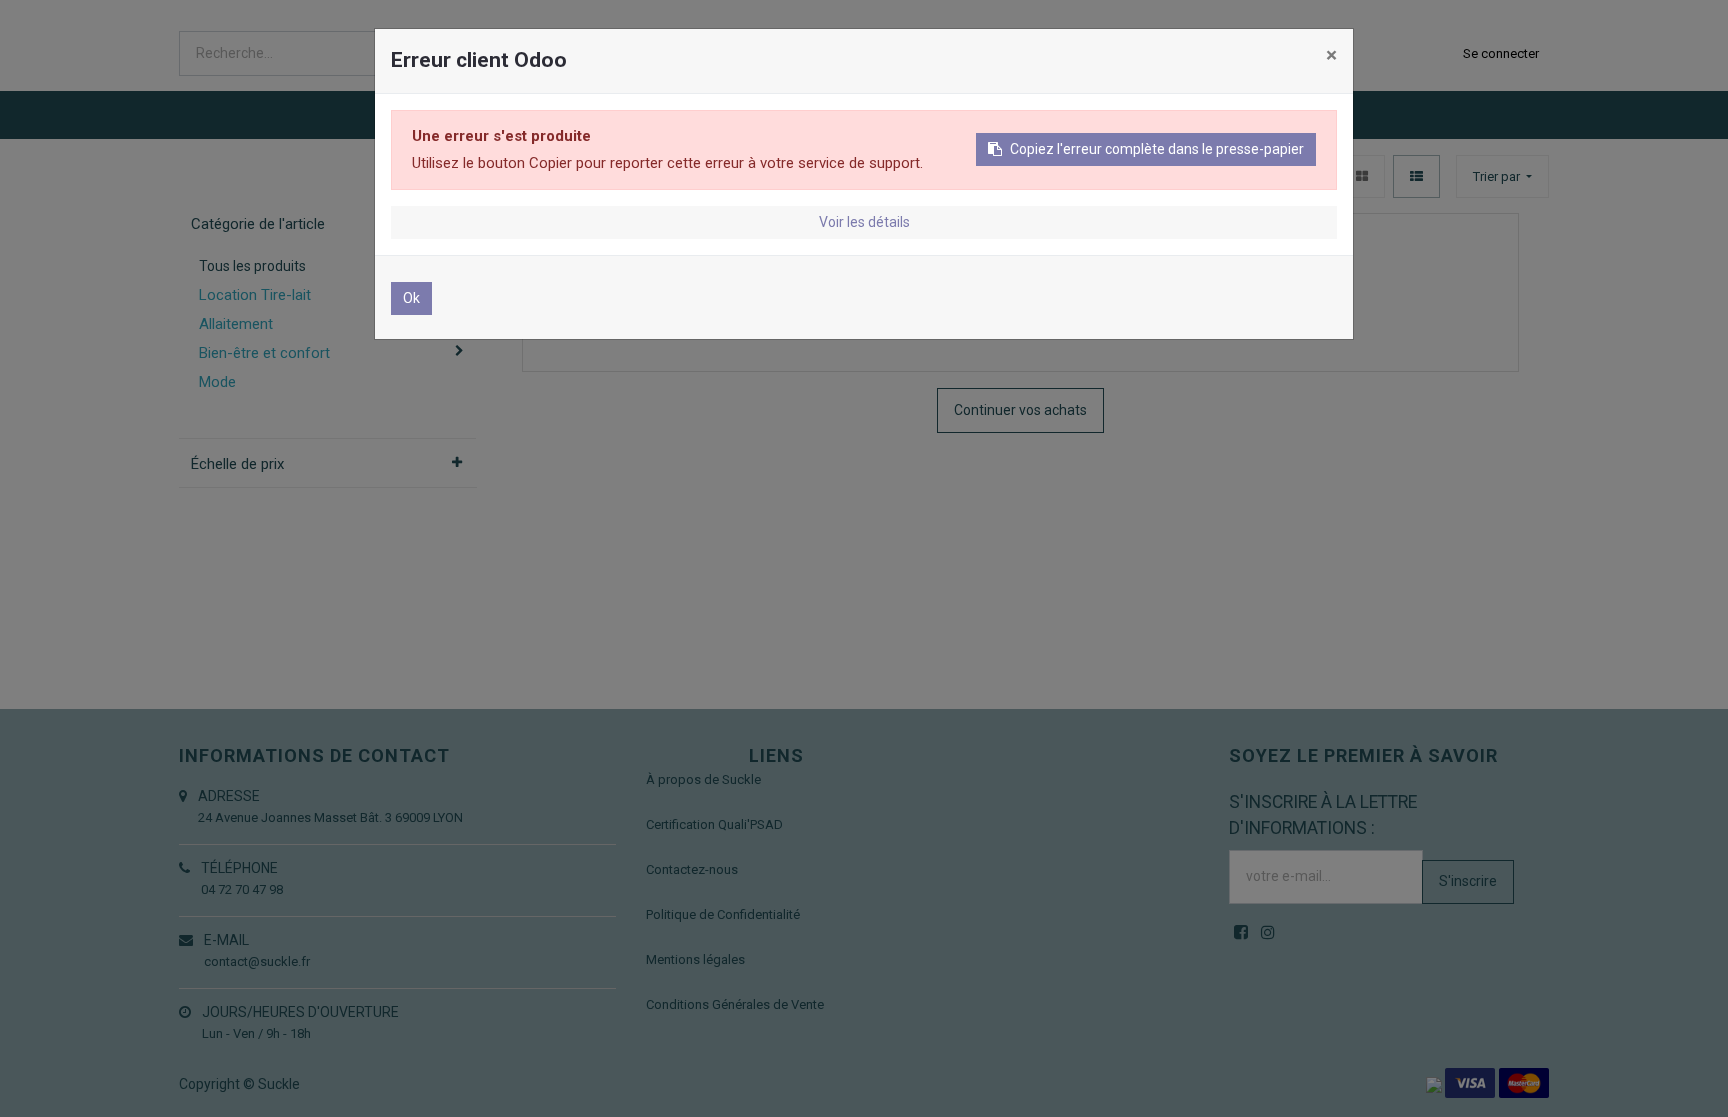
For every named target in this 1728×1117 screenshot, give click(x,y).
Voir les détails (864, 222)
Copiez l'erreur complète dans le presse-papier (1157, 149)
